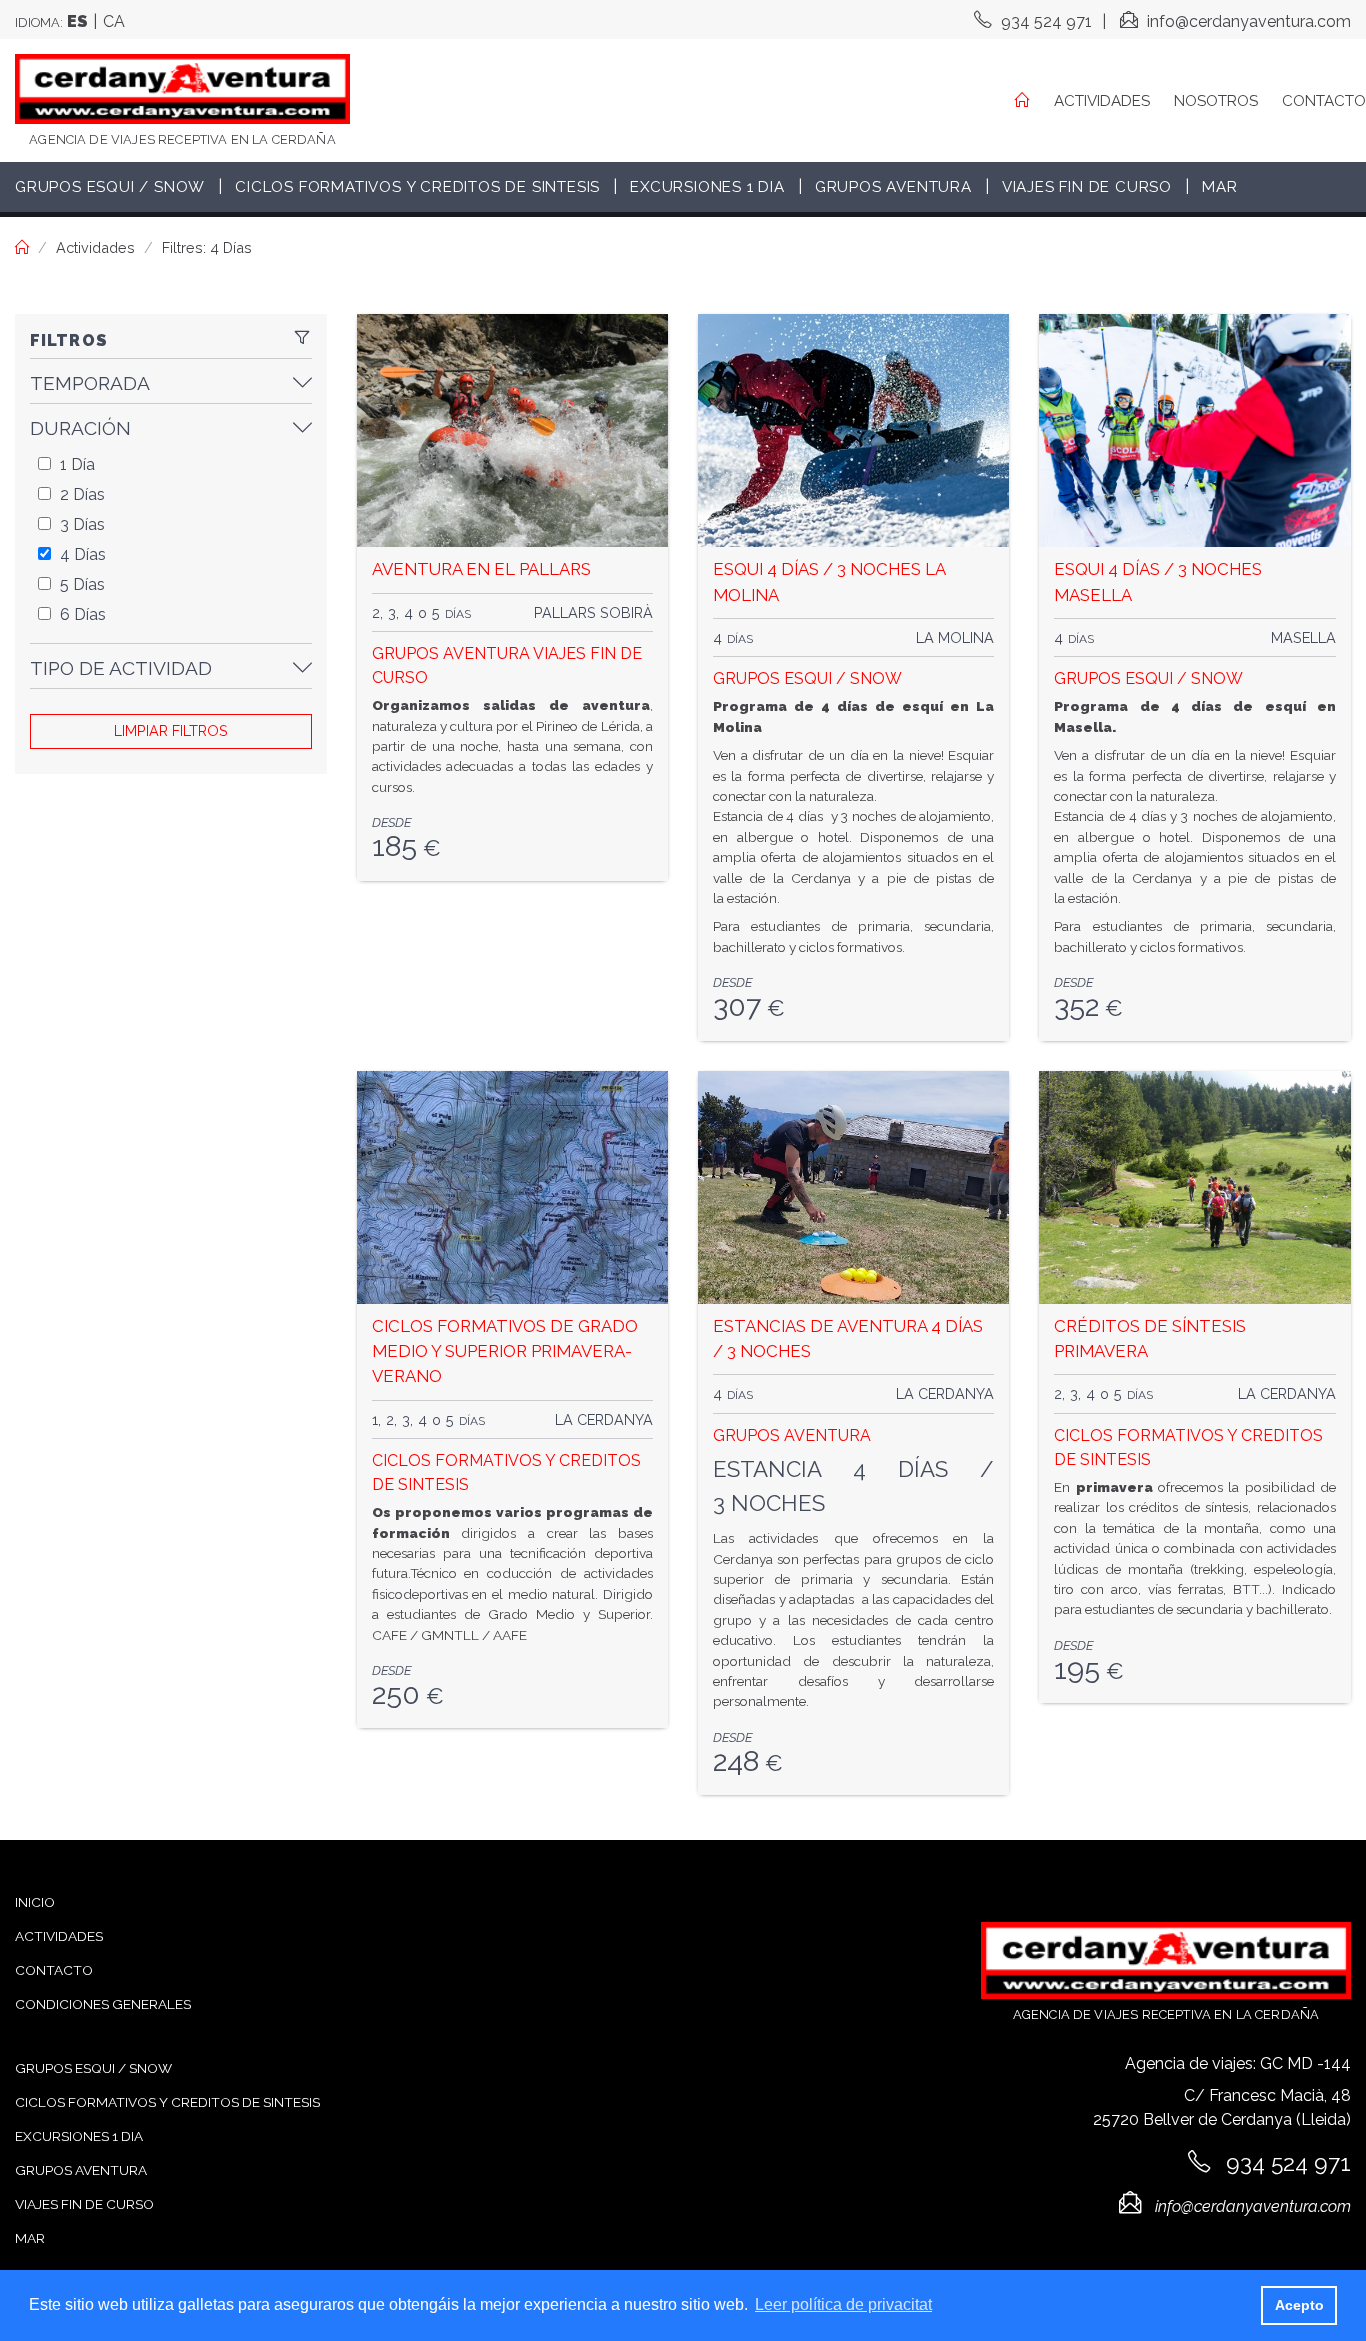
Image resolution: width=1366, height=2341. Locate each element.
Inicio (35, 1902)
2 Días (82, 494)
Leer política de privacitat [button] (843, 2304)
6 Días (83, 614)
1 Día (77, 464)
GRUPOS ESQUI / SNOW (807, 678)
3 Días (82, 524)
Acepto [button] (1299, 2305)
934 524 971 (1044, 21)
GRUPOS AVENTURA (451, 653)
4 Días (83, 554)
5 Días (82, 584)
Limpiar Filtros (171, 730)
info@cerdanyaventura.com (1247, 21)
